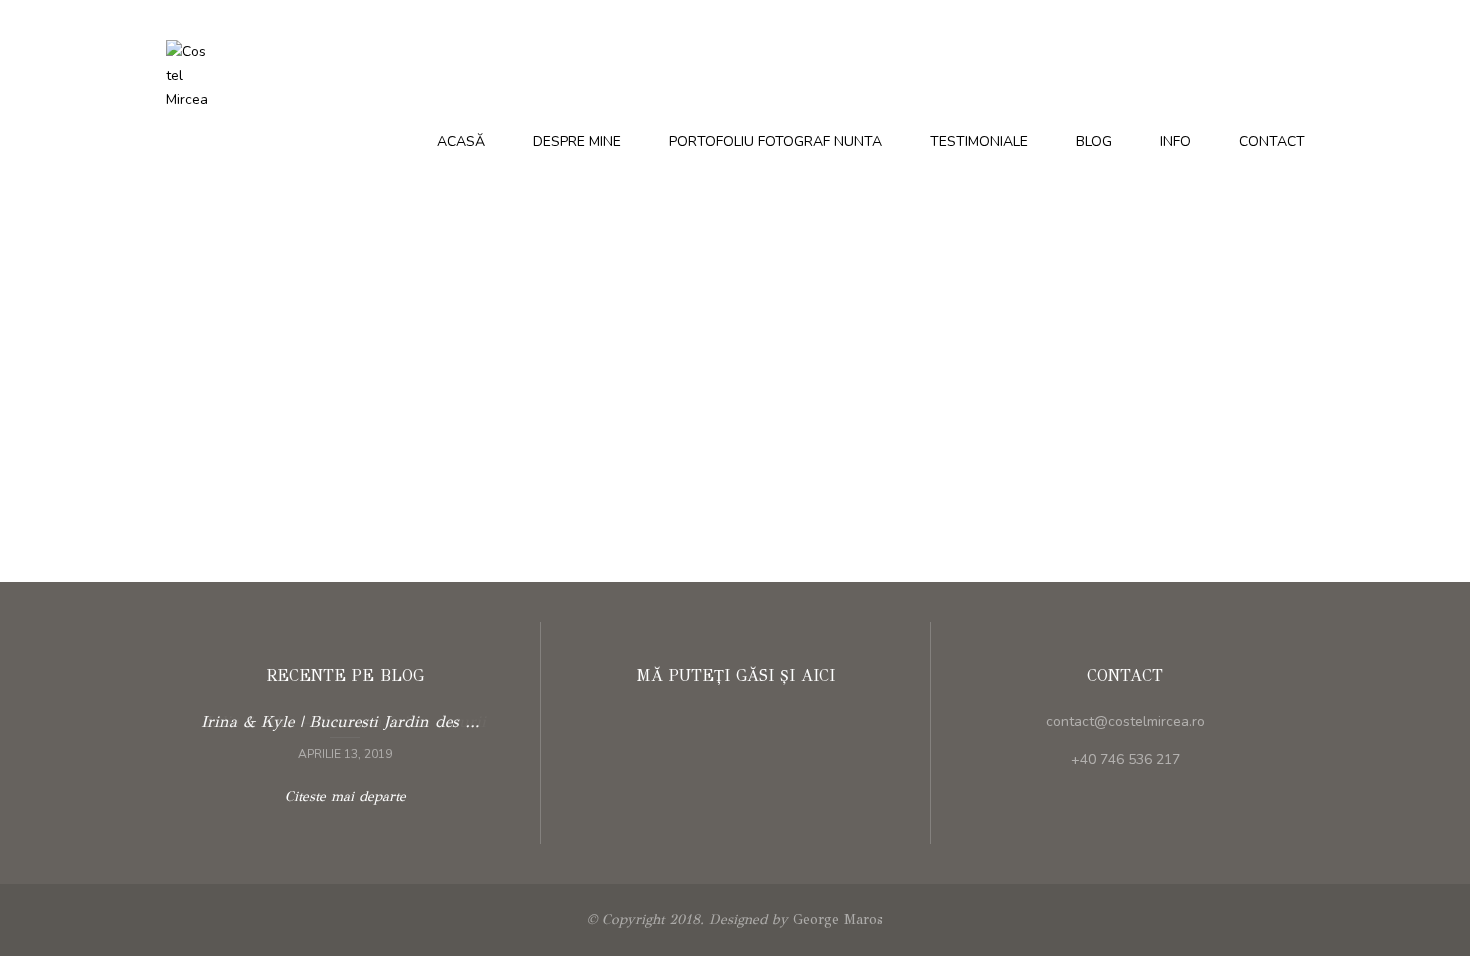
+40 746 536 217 (1125, 759)
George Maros (838, 919)
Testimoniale (979, 141)
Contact (1272, 141)
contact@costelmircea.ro (1125, 721)
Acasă (461, 141)
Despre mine (577, 141)
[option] (345, 735)
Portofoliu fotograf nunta (775, 141)
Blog (1094, 141)
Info (1175, 141)
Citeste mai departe (345, 735)
